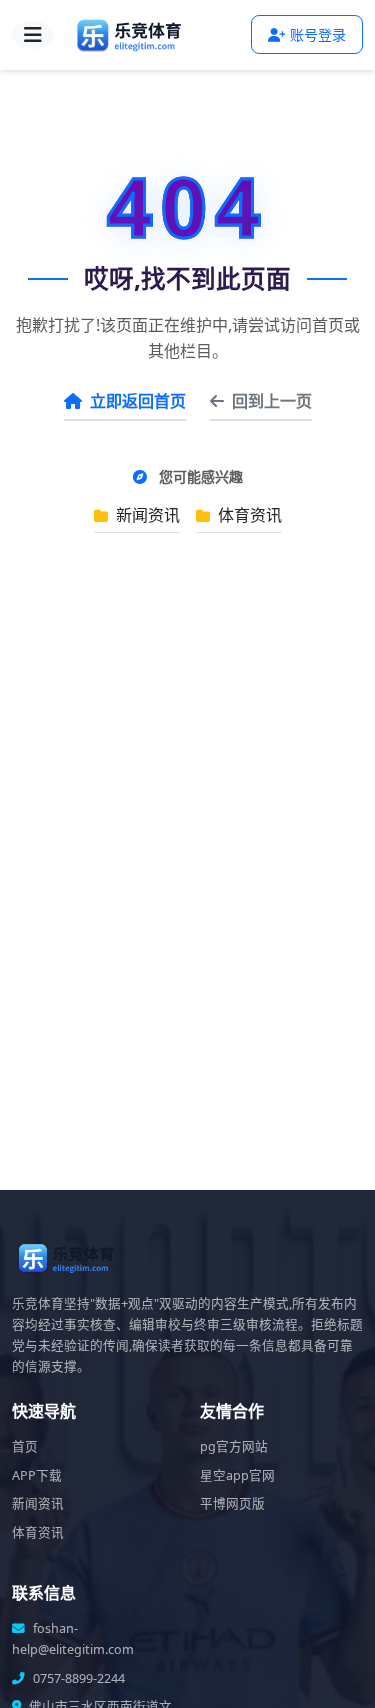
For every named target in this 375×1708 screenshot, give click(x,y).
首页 (25, 1446)
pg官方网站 (234, 1446)
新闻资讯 (146, 515)
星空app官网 (237, 1475)
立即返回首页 (138, 401)
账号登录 (318, 34)
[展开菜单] (33, 35)
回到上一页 (272, 401)
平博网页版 (232, 1503)
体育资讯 (248, 515)
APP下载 (37, 1475)
